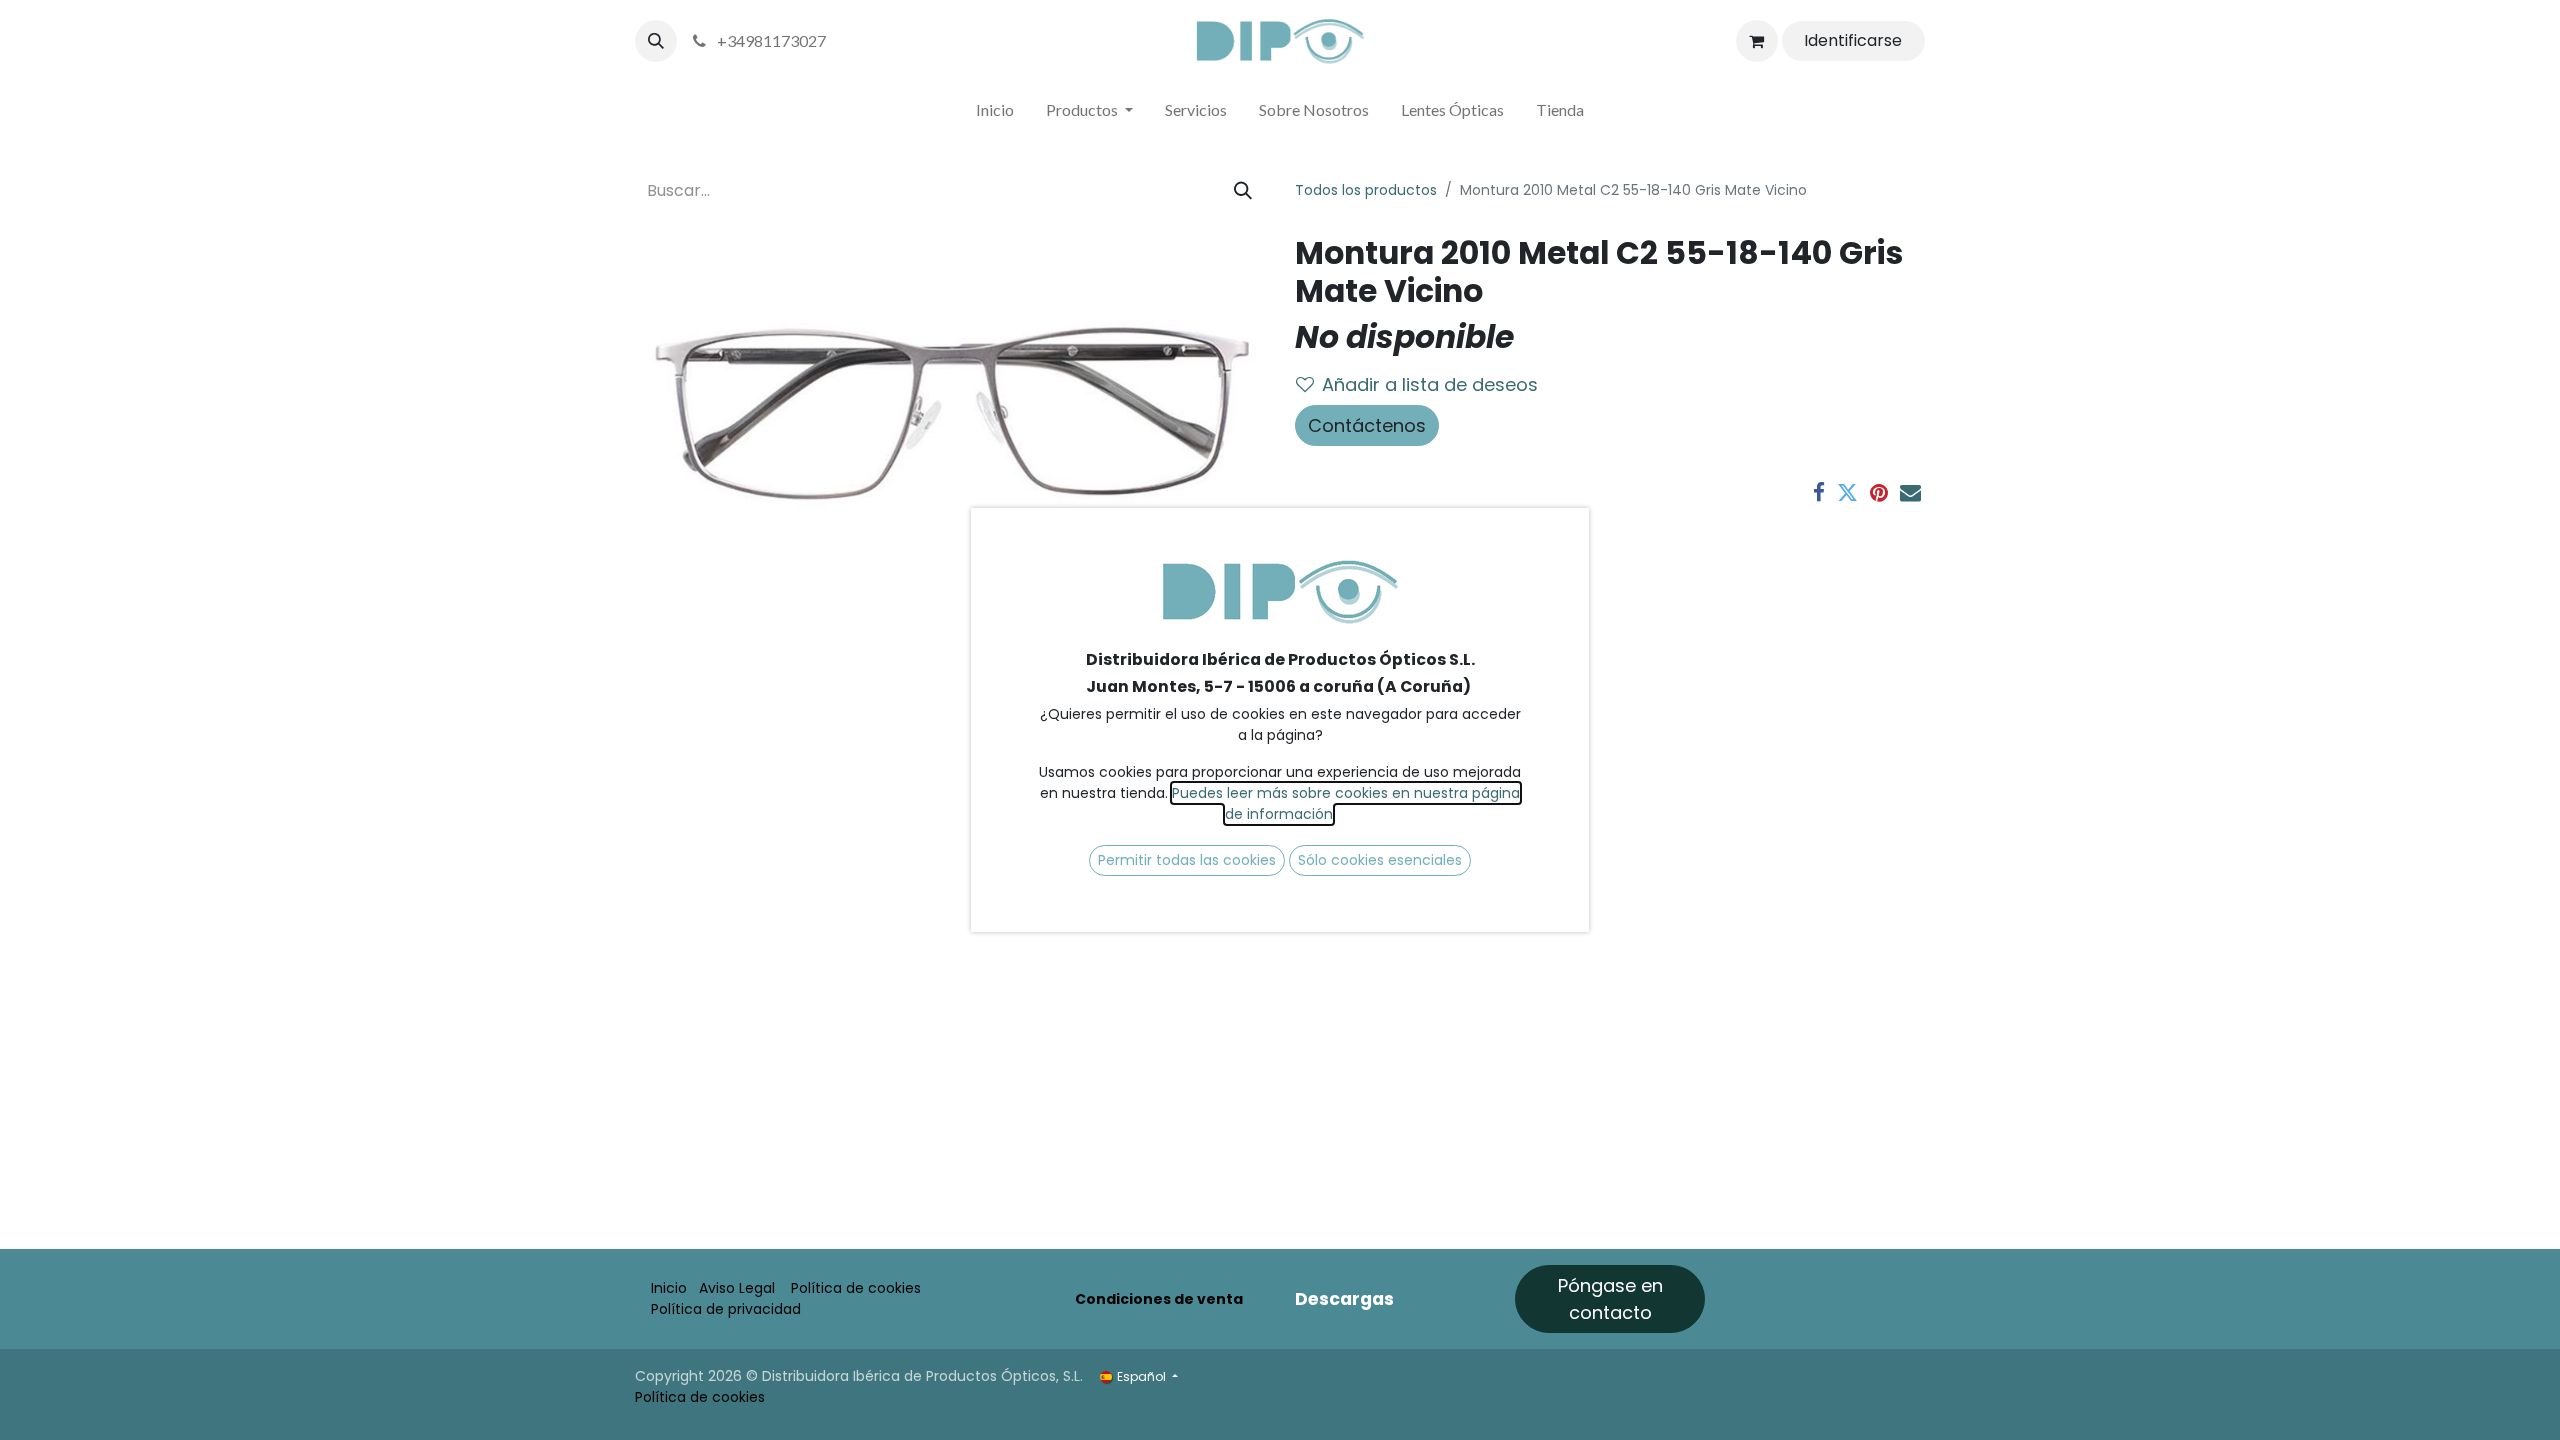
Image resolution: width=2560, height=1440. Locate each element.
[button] (656, 41)
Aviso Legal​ (737, 1288)
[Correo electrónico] (1910, 492)
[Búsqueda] (1243, 190)
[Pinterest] (1879, 492)
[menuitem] (995, 114)
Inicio (669, 1288)
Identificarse (1853, 40)
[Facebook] (1819, 492)
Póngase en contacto (1610, 1299)
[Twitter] (1847, 492)
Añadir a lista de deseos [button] (1430, 384)
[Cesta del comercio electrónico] (1757, 41)
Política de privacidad (726, 1309)
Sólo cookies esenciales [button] (1380, 860)
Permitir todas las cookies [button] (1187, 860)
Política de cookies (856, 1288)
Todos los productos (1366, 190)
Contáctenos (1367, 425)
